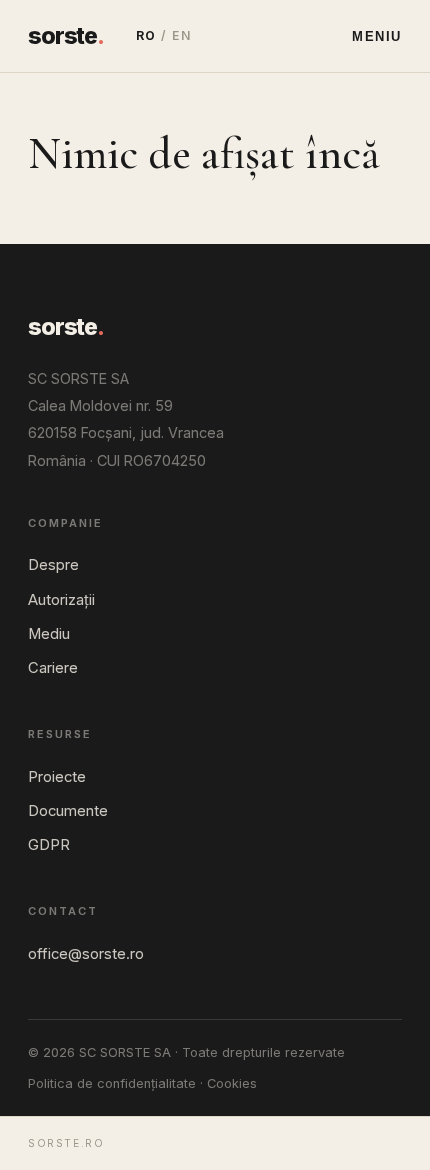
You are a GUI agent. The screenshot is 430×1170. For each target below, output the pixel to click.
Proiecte (57, 777)
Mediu (49, 634)
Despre (53, 565)
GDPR (49, 845)
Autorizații (61, 600)
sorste (66, 36)
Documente (68, 811)
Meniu (377, 36)
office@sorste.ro (86, 954)
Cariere (53, 668)
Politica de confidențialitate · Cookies (142, 1083)
